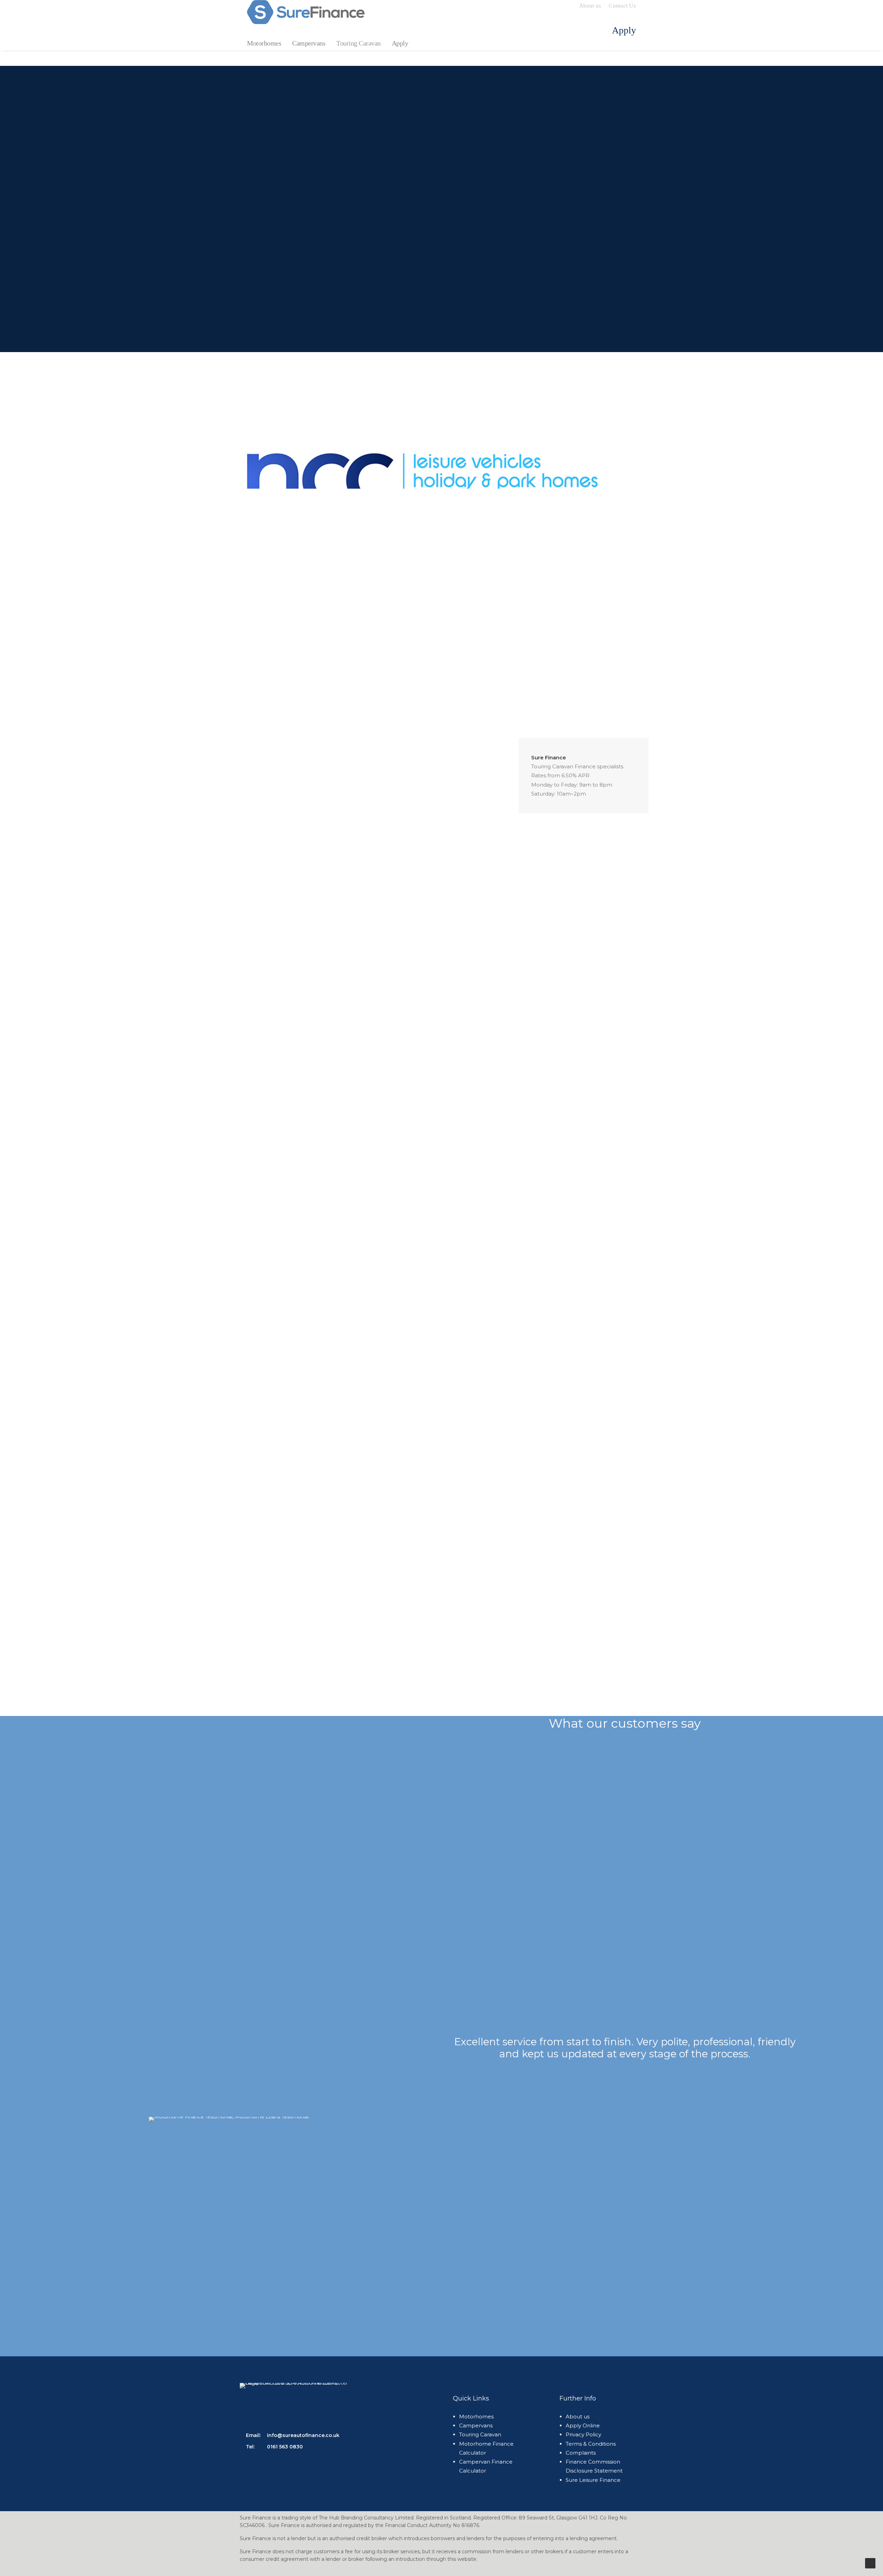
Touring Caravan (359, 43)
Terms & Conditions (591, 2444)
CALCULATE (590, 208)
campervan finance (435, 1513)
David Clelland (287, 1700)
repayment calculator (280, 1562)
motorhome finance (370, 1513)
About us (590, 6)
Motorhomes (264, 43)
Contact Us (622, 6)
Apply (400, 43)
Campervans (309, 43)
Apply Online (315, 222)
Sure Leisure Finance (593, 2480)
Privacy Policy (583, 2434)
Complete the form (265, 1630)
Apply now (338, 958)
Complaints (581, 2453)
